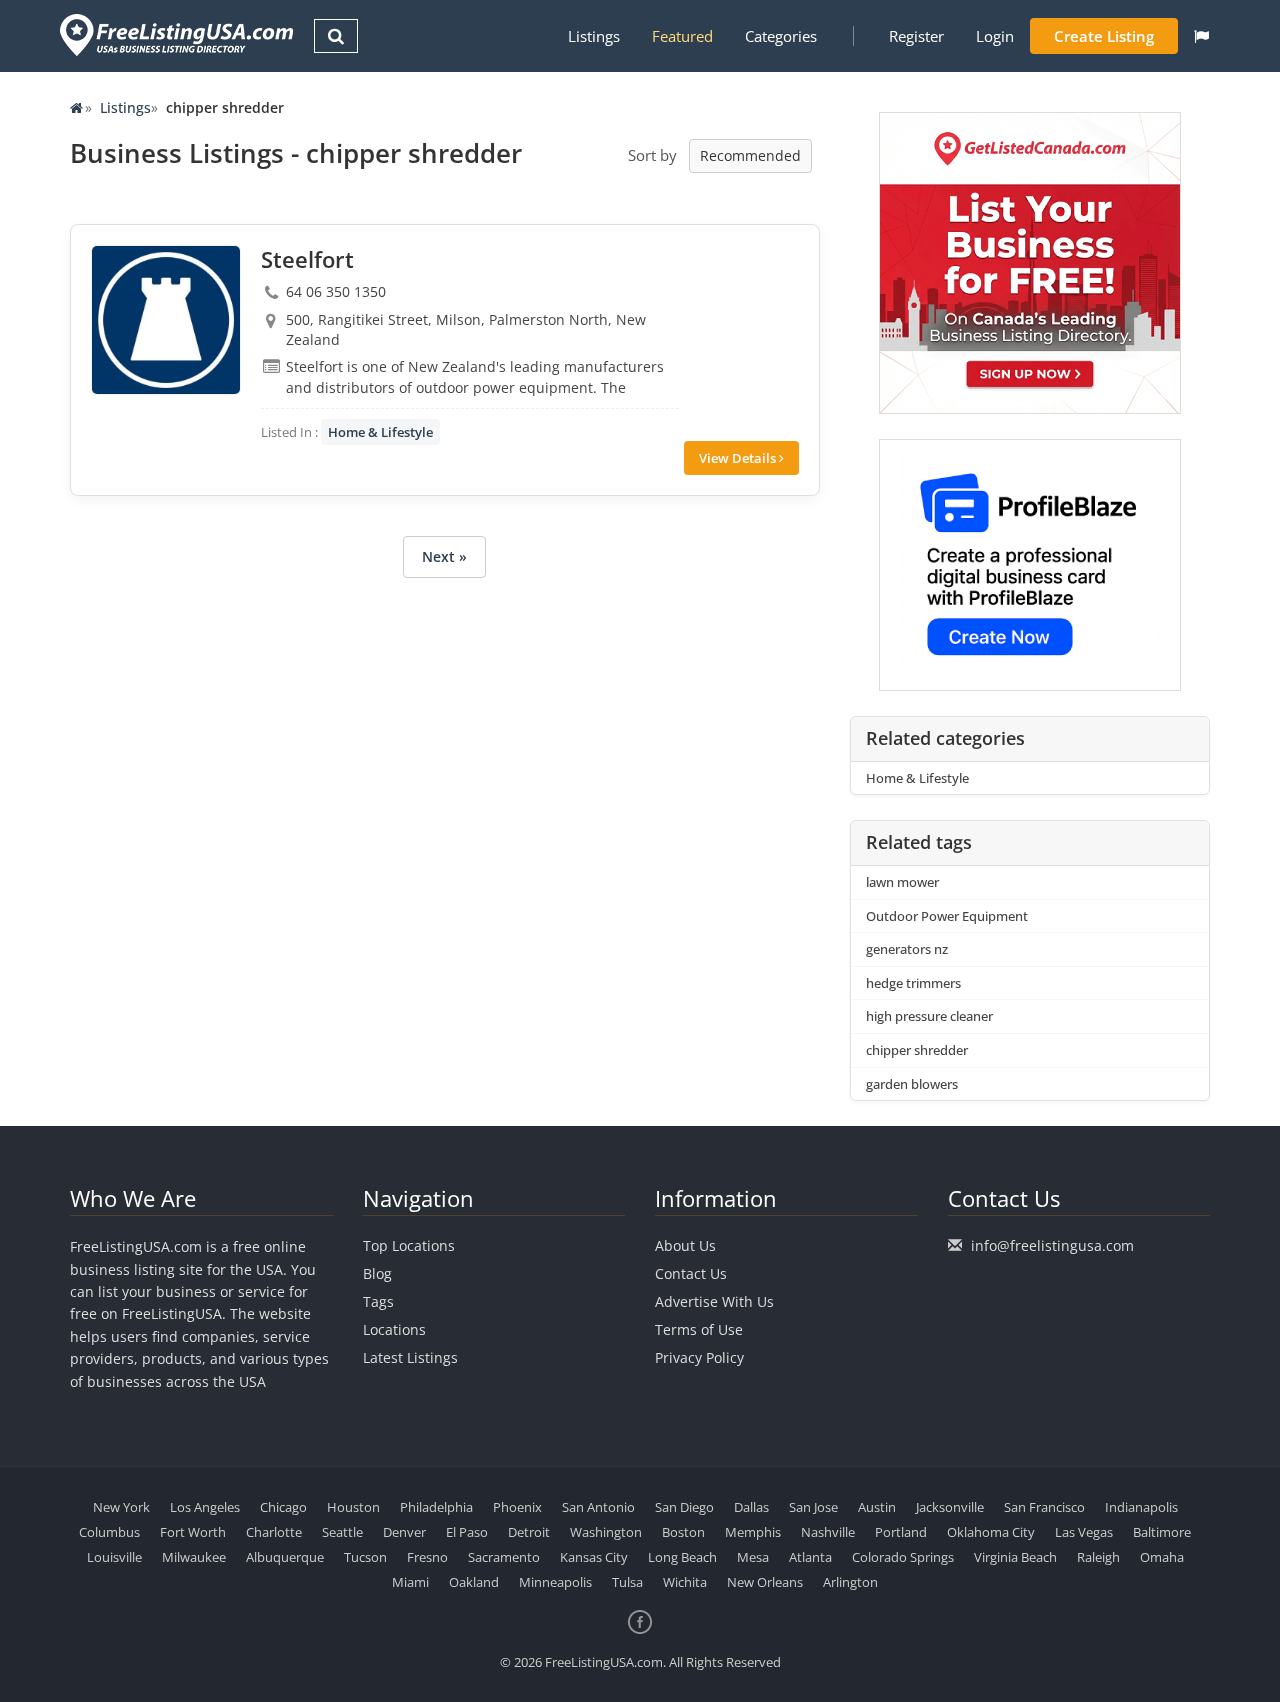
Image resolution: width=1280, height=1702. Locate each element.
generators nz (907, 949)
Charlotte (274, 1532)
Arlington (850, 1582)
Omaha (1162, 1557)
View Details (739, 458)
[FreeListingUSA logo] (174, 34)
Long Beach (682, 1557)
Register (916, 36)
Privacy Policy (699, 1357)
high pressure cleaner (929, 1016)
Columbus (109, 1532)
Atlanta (810, 1557)
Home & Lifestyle (380, 432)
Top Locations (409, 1245)
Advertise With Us (714, 1301)
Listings (594, 36)
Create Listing (1104, 36)
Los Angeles (205, 1507)
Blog (377, 1273)
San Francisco (1044, 1507)
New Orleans (765, 1582)
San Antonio (598, 1507)
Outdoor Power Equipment (947, 916)
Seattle (342, 1532)
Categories (781, 36)
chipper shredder (917, 1050)
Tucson (365, 1557)
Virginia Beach (1015, 1557)
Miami (410, 1582)
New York (121, 1507)
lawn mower (902, 882)
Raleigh (1098, 1557)
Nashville (828, 1532)
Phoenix (517, 1507)
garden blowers (912, 1084)
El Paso (467, 1532)
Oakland (474, 1582)
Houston (353, 1507)
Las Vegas (1084, 1532)
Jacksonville (950, 1507)
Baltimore (1162, 1532)
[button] (1201, 36)
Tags (378, 1301)
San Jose (813, 1507)
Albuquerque (285, 1557)
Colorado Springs (903, 1557)
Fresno (427, 1557)
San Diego (684, 1507)
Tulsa (627, 1582)
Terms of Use (699, 1329)
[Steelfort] (166, 320)
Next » (444, 556)
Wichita (685, 1582)
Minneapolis (555, 1582)
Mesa (753, 1557)
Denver (404, 1532)
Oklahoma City (991, 1532)
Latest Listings (410, 1357)
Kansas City (594, 1557)
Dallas (751, 1507)
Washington (606, 1532)
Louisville (114, 1557)
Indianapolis (1141, 1507)
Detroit (529, 1532)
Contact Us (691, 1273)
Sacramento (504, 1557)
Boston (683, 1532)
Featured (682, 36)
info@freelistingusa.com (1052, 1245)
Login (995, 36)
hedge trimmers (913, 983)
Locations (394, 1329)
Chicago (283, 1507)
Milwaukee (194, 1557)
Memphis (753, 1532)
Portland (901, 1532)
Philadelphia (436, 1507)
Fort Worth (193, 1532)
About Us (685, 1245)
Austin (877, 1507)
